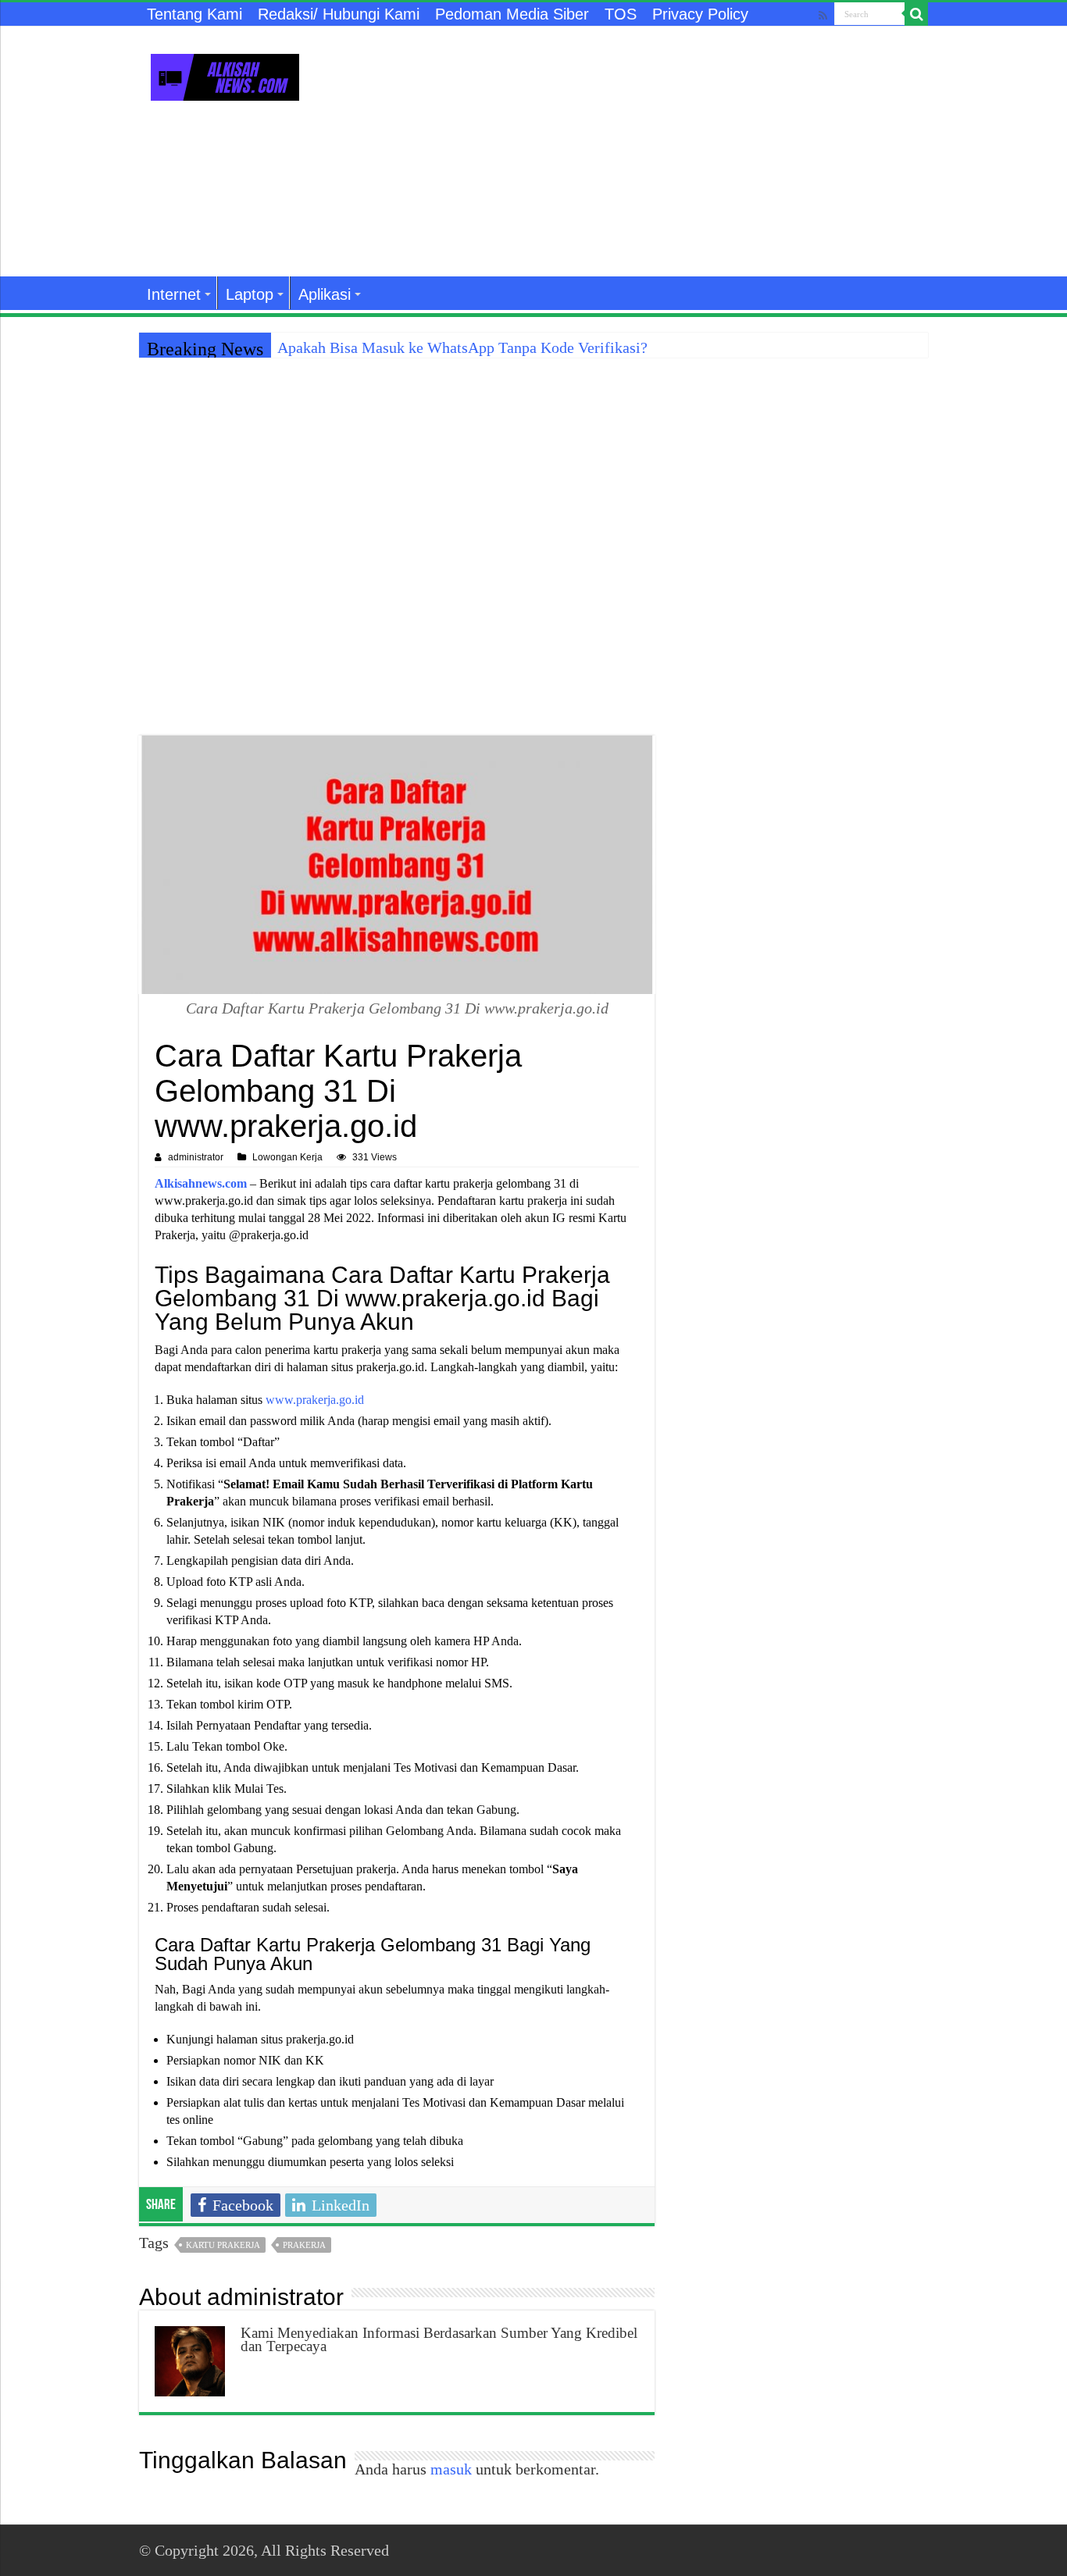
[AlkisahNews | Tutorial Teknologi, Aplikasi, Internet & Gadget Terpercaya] (225, 74)
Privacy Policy (700, 14)
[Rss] (823, 15)
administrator (196, 1157)
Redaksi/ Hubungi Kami (339, 14)
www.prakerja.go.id (315, 1400)
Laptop (250, 294)
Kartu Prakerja (223, 2245)
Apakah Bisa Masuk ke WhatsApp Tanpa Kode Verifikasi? (462, 347)
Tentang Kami (194, 14)
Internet (174, 294)
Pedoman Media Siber (512, 14)
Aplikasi (325, 294)
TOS (621, 14)
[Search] (916, 14)
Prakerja (304, 2245)
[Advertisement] (632, 151)
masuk (451, 2469)
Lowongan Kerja (287, 1157)
